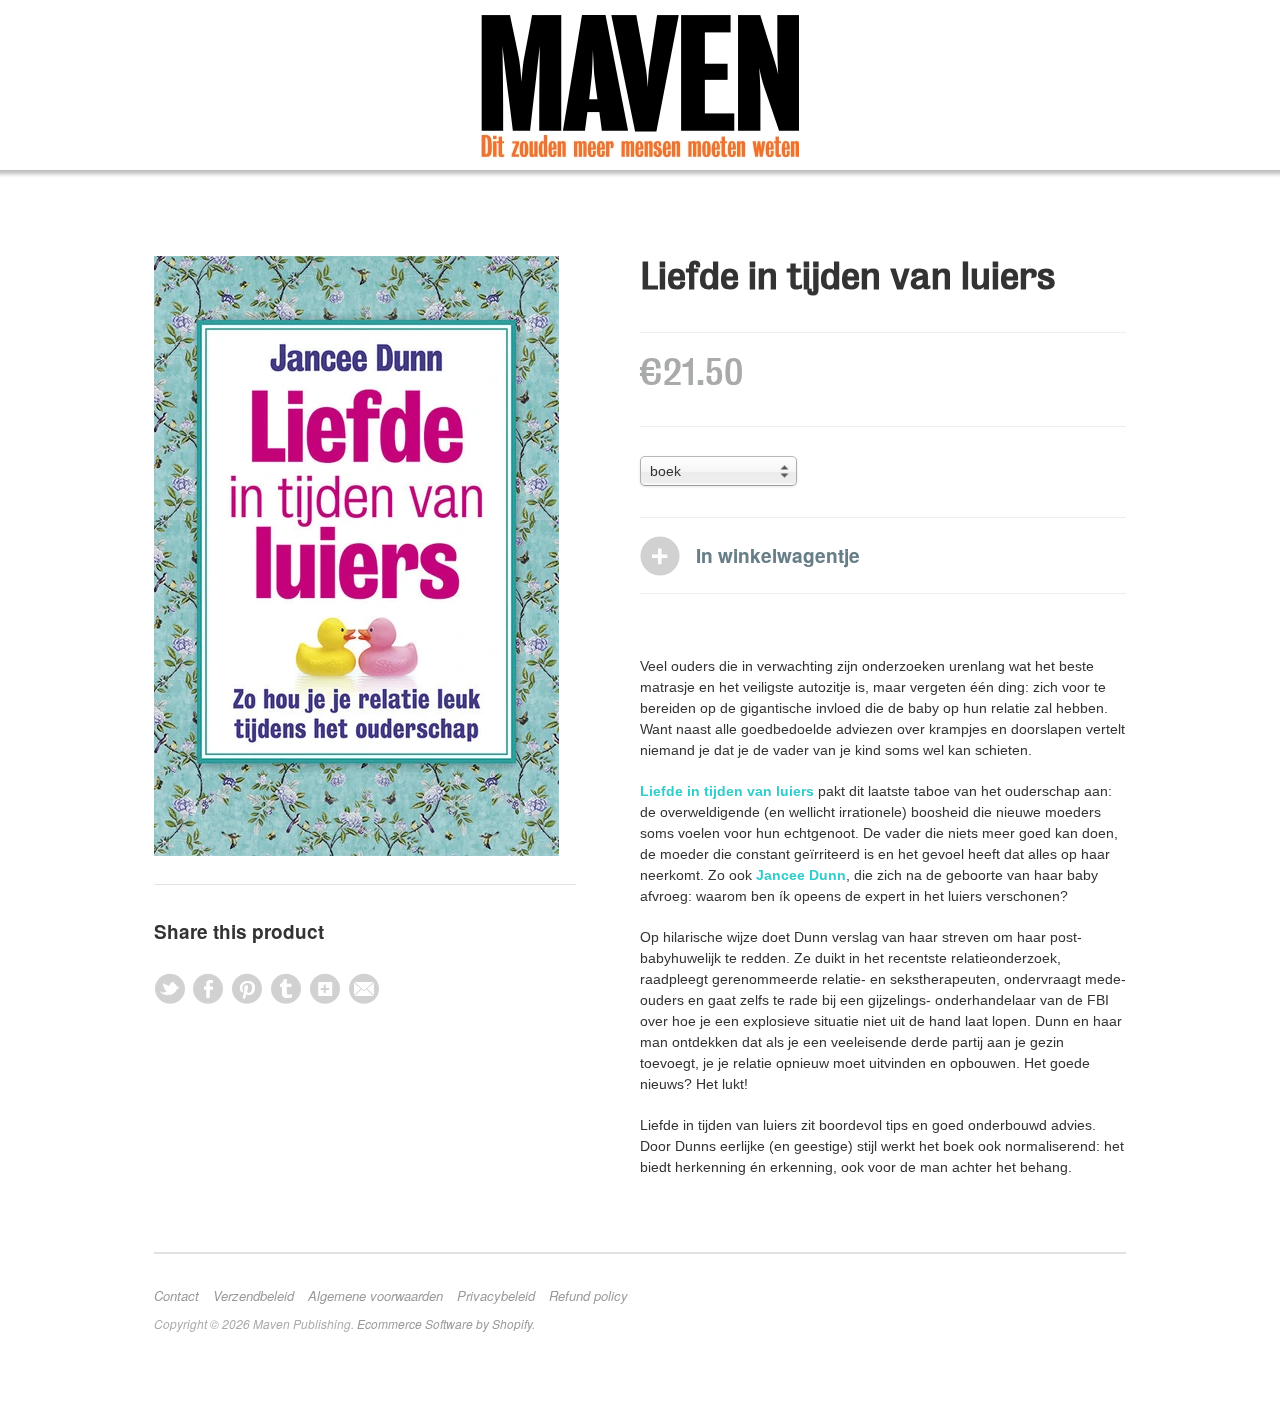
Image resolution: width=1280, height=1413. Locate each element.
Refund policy (588, 1296)
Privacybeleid (496, 1296)
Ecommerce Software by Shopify (444, 1323)
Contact (176, 1296)
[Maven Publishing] (640, 86)
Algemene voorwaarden (375, 1296)
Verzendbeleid (253, 1296)
